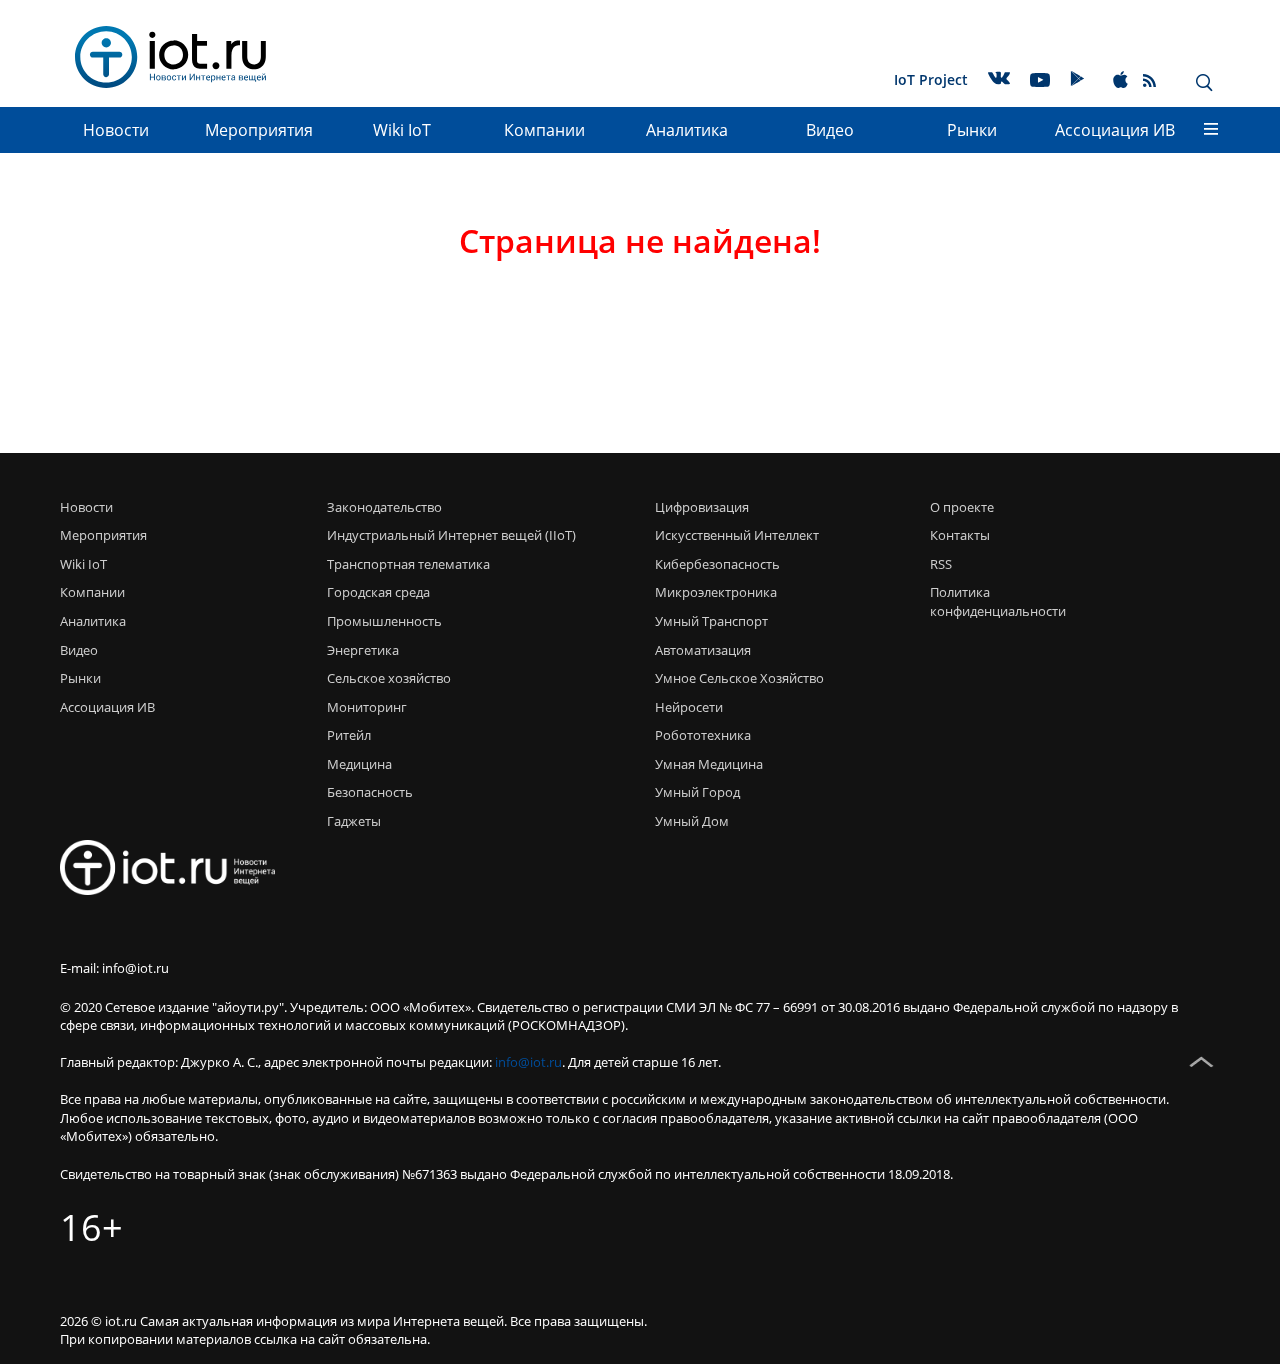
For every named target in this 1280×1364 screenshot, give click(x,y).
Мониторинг (367, 707)
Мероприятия (259, 130)
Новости (116, 130)
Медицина (359, 764)
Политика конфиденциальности (992, 601)
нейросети (689, 707)
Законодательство (384, 507)
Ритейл (349, 735)
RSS (941, 564)
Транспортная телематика (408, 564)
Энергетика (363, 650)
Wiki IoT (402, 130)
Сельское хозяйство (389, 678)
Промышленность (384, 621)
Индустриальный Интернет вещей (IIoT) (451, 535)
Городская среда (378, 592)
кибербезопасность (717, 564)
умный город (697, 792)
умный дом (692, 821)
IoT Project (931, 79)
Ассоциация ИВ (1115, 130)
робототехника (703, 735)
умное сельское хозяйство (739, 678)
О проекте (962, 507)
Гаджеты (354, 821)
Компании (544, 130)
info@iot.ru (528, 1062)
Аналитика (687, 130)
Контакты (960, 535)
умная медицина (709, 764)
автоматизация (703, 650)
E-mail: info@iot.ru (114, 968)
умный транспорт (711, 621)
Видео (830, 130)
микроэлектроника (716, 592)
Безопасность (370, 792)
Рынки (972, 130)
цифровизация (702, 507)
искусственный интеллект (737, 535)
